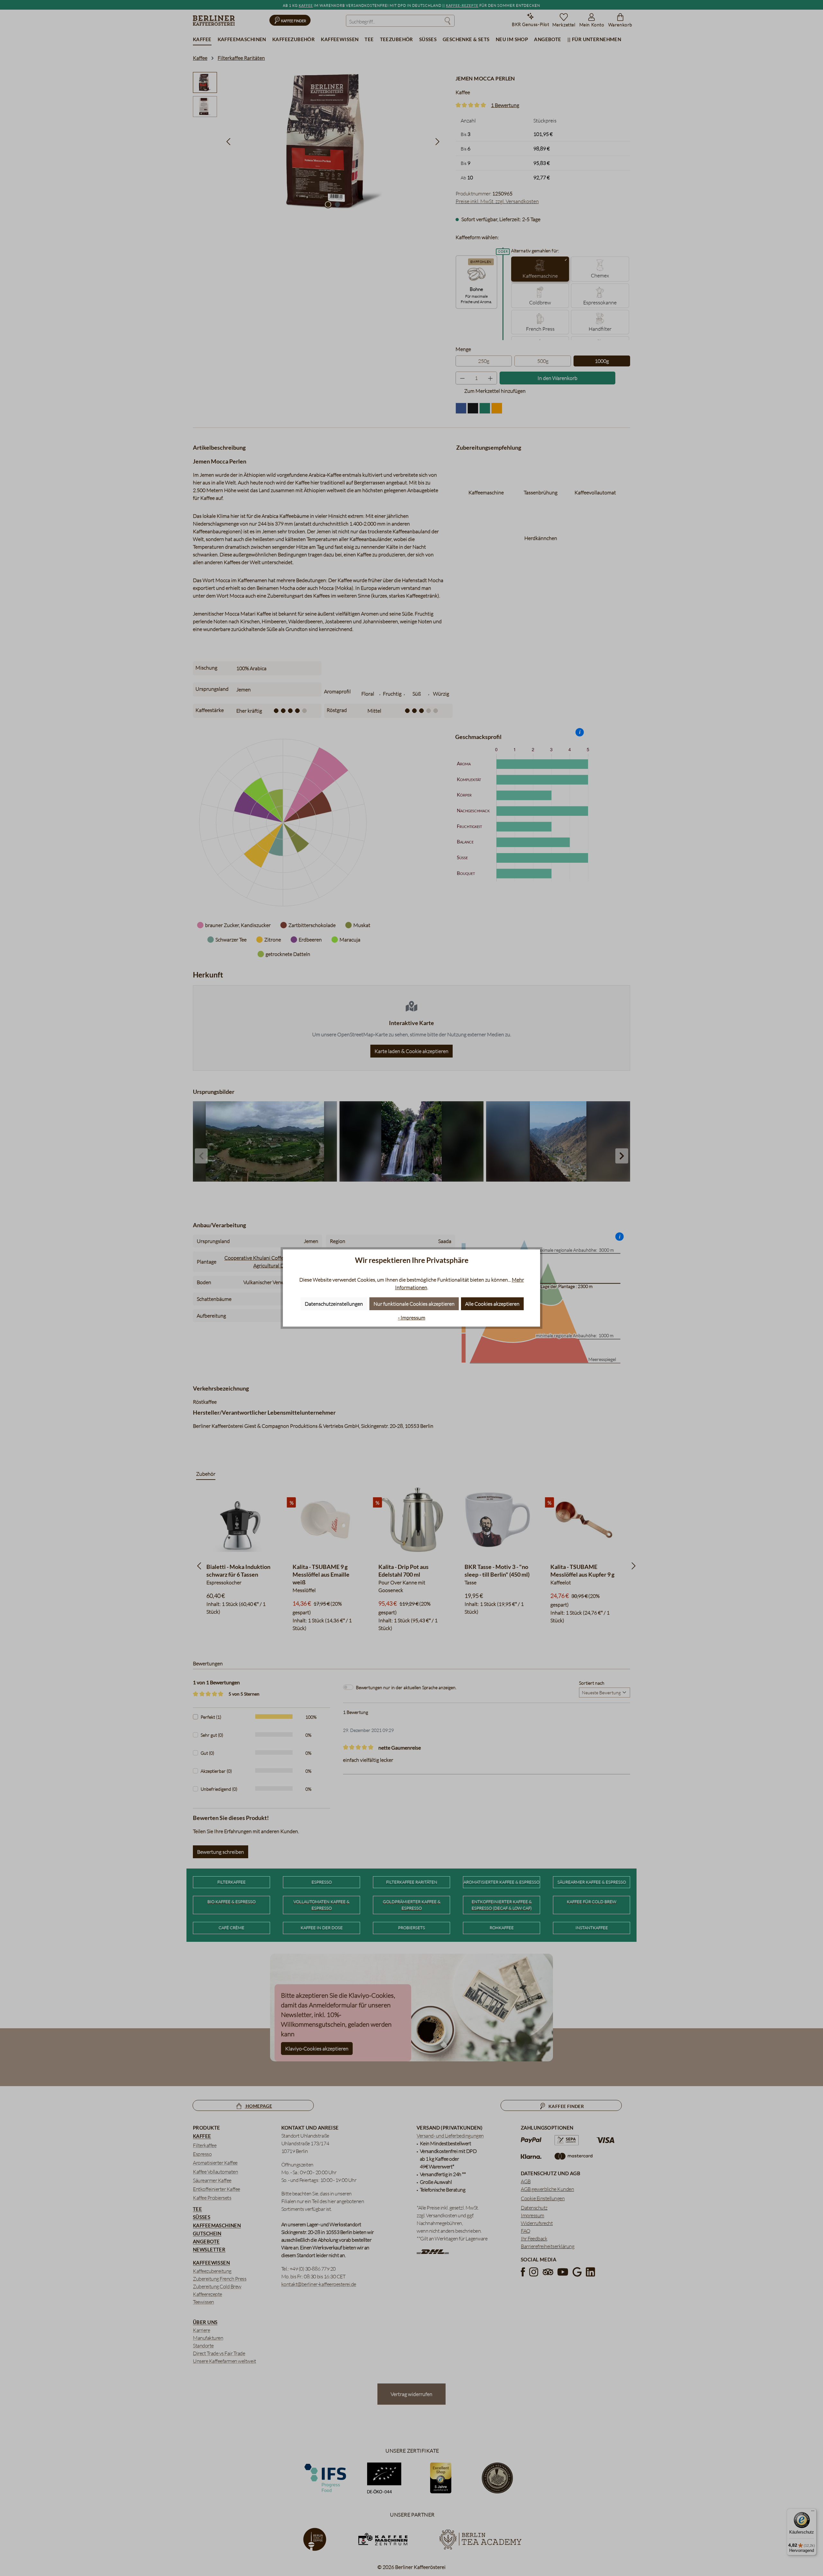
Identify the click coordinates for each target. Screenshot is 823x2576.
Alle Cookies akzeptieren (492, 1304)
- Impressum (412, 1318)
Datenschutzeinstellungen (334, 1304)
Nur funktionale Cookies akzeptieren (414, 1304)
